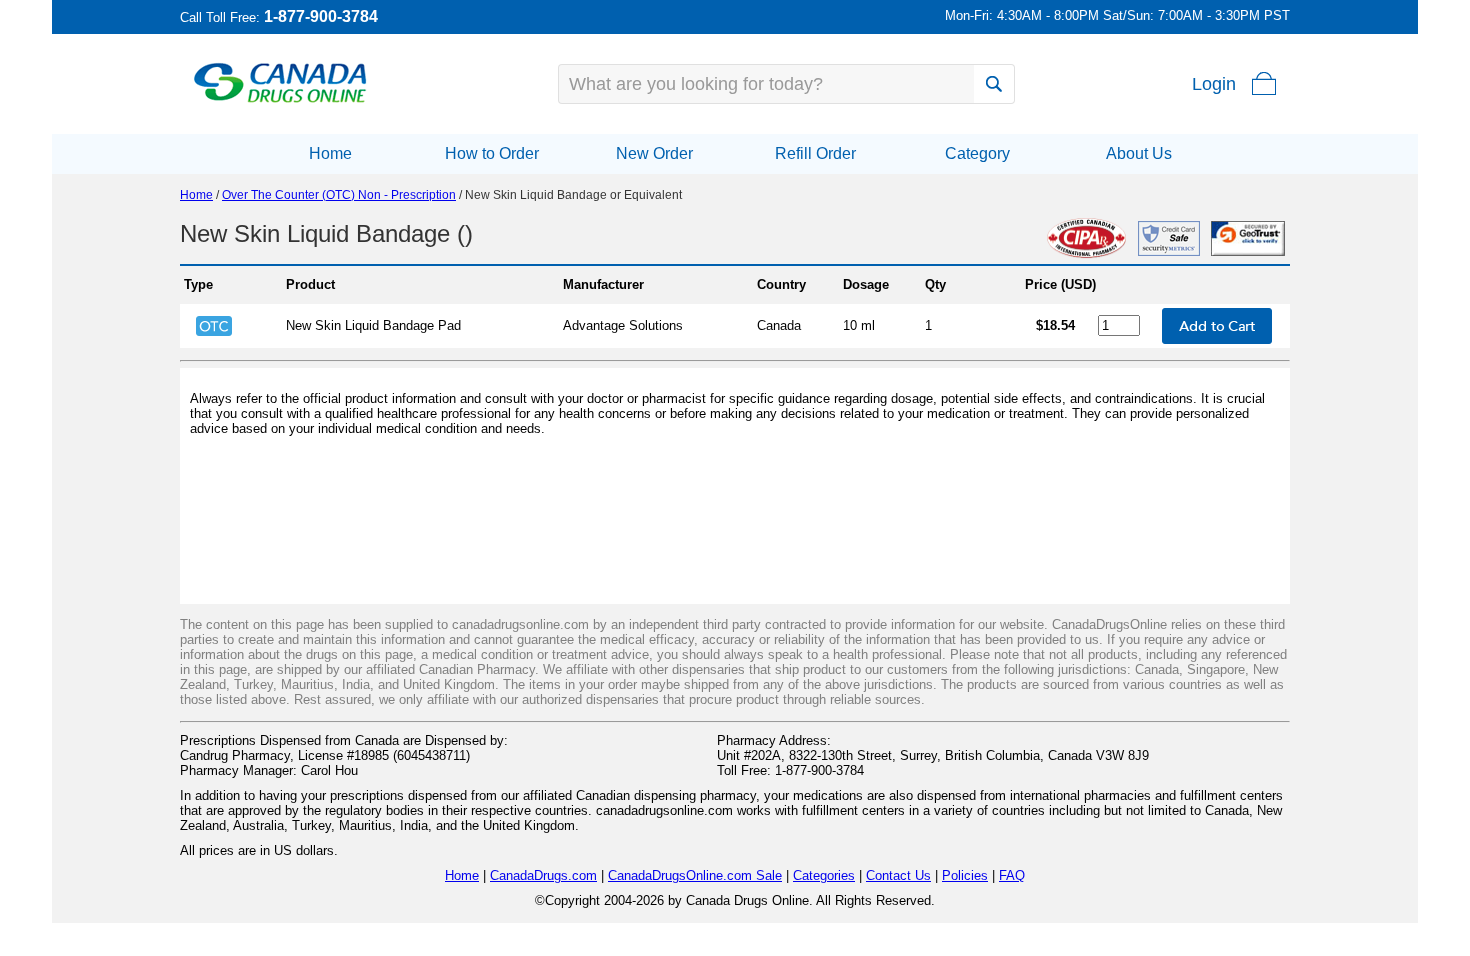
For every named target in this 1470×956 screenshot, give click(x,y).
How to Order (492, 153)
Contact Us (898, 875)
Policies (965, 875)
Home (330, 153)
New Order (654, 153)
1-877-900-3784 (321, 16)
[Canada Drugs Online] (280, 101)
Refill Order (815, 153)
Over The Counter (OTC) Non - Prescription (339, 195)
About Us (1139, 153)
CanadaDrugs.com (543, 875)
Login (1214, 84)
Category (977, 153)
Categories (824, 875)
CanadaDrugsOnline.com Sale (695, 875)
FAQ (1012, 875)
